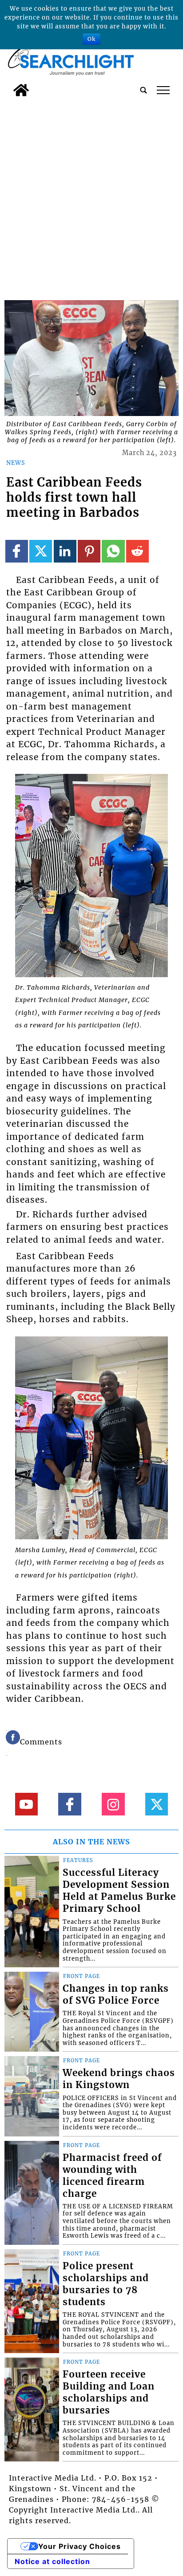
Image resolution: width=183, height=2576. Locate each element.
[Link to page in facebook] (17, 551)
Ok (91, 39)
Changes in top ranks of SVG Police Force (116, 1995)
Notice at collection (52, 2561)
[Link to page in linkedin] (65, 551)
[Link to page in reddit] (137, 551)
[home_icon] (21, 90)
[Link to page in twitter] (41, 551)
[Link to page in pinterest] (89, 551)
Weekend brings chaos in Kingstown (119, 2079)
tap (163, 90)
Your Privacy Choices (80, 2546)
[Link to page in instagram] (113, 1804)
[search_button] (143, 90)
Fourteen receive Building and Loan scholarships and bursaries (109, 2392)
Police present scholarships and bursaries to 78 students (106, 2284)
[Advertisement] (91, 197)
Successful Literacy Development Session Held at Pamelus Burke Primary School (119, 1891)
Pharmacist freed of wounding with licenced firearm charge (112, 2176)
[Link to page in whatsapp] (113, 551)
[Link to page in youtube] (26, 1804)
